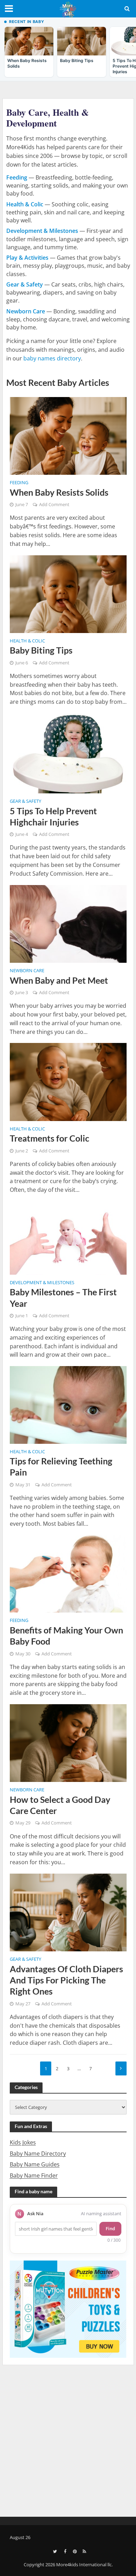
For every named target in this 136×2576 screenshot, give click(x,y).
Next (121, 2068)
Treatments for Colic (50, 1138)
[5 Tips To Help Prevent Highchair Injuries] (68, 753)
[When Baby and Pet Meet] (68, 923)
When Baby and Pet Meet (59, 980)
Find (110, 2228)
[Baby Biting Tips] (68, 593)
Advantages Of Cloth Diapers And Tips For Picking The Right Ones (66, 1980)
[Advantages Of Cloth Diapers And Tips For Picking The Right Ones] (68, 1912)
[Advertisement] (68, 2440)
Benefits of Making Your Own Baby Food (66, 1636)
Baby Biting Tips (41, 650)
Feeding (19, 483)
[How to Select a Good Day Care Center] (68, 1743)
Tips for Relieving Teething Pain (61, 1466)
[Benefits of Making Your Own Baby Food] (68, 1573)
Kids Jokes (23, 2142)
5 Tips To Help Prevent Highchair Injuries (53, 816)
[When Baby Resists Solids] (68, 435)
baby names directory (52, 358)
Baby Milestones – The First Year (63, 1297)
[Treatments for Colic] (68, 1081)
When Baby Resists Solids (59, 492)
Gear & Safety (25, 802)
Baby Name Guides (35, 2164)
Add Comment (54, 505)
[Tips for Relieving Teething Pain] (68, 1404)
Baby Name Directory (38, 2154)
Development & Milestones (42, 1283)
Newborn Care (27, 971)
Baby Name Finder (34, 2175)
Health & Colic (27, 641)
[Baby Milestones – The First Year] (68, 1237)
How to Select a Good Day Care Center (60, 1805)
